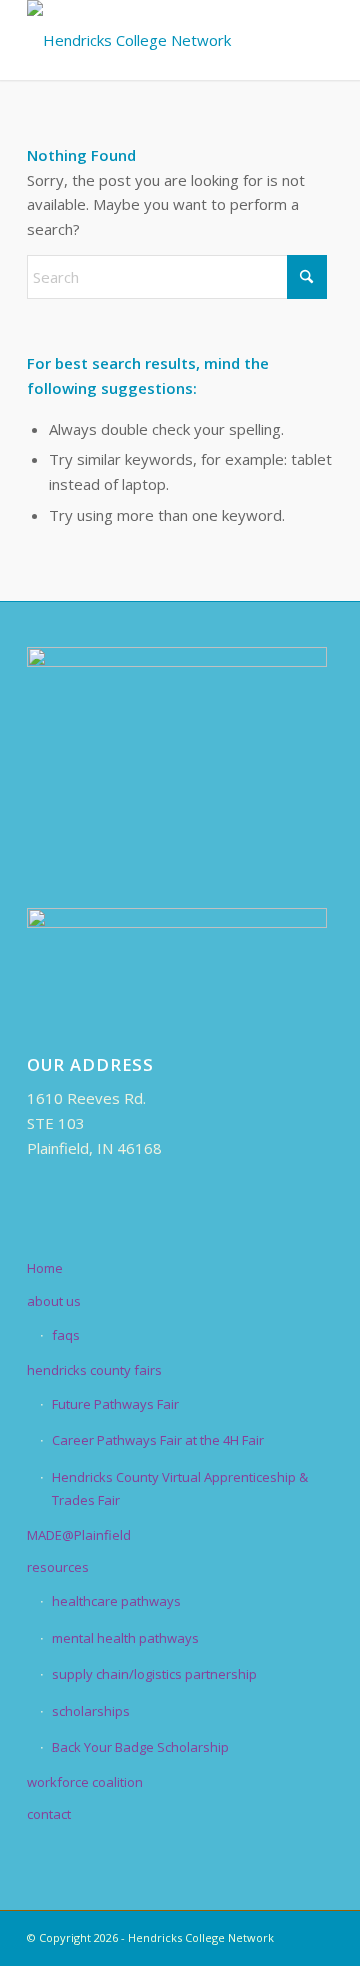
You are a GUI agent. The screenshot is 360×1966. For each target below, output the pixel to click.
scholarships (91, 1711)
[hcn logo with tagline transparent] (149, 40)
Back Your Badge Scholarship (140, 1747)
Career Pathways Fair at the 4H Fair (158, 1440)
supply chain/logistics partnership (154, 1674)
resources (58, 1567)
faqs (66, 1335)
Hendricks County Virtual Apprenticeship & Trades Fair (180, 1488)
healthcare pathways (116, 1601)
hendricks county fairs (94, 1370)
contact (49, 1814)
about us (54, 1301)
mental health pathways (125, 1638)
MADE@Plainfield (79, 1535)
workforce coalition (85, 1782)
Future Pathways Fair (115, 1404)
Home (45, 1268)
